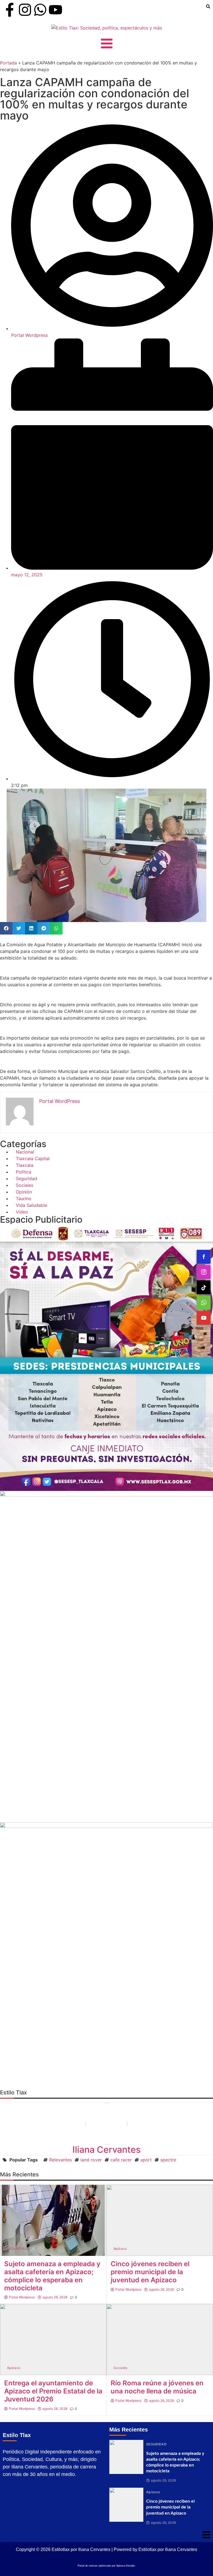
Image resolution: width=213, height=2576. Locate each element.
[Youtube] (55, 10)
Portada (8, 63)
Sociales (121, 2368)
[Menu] (106, 43)
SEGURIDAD (17, 2249)
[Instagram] (25, 10)
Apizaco (120, 2249)
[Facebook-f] (10, 10)
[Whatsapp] (40, 10)
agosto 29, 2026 (55, 2297)
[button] (6, 928)
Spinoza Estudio (125, 2566)
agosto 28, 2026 (161, 2289)
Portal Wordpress (22, 2297)
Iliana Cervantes (106, 2150)
